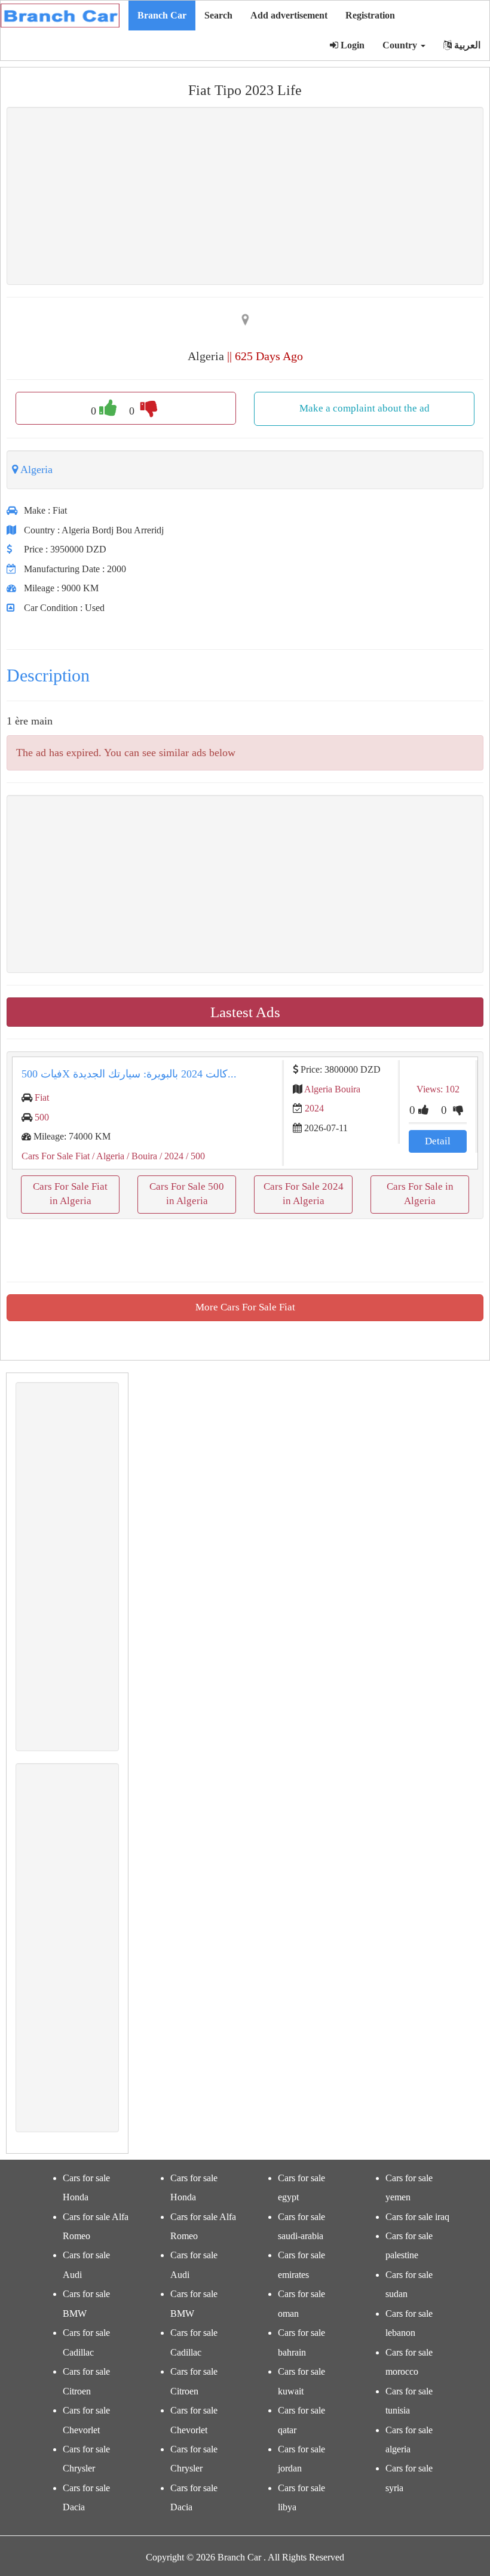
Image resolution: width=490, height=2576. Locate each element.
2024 (314, 1108)
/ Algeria (107, 1156)
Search (218, 15)
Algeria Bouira (332, 1089)
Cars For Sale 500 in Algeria (187, 1194)
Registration (370, 15)
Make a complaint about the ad (365, 408)
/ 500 (194, 1156)
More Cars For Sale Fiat (245, 1307)
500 (42, 1117)
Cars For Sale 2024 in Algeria (304, 1194)
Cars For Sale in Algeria (420, 1194)
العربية (466, 45)
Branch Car (162, 15)
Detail (438, 1141)
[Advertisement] (245, 196)
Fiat (42, 1097)
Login (351, 45)
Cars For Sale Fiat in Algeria (70, 1194)
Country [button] (401, 45)
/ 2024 (170, 1156)
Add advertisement (289, 15)
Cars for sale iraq (417, 2217)
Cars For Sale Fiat (56, 1156)
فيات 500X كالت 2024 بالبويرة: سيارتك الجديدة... (129, 1074)
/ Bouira (141, 1156)
